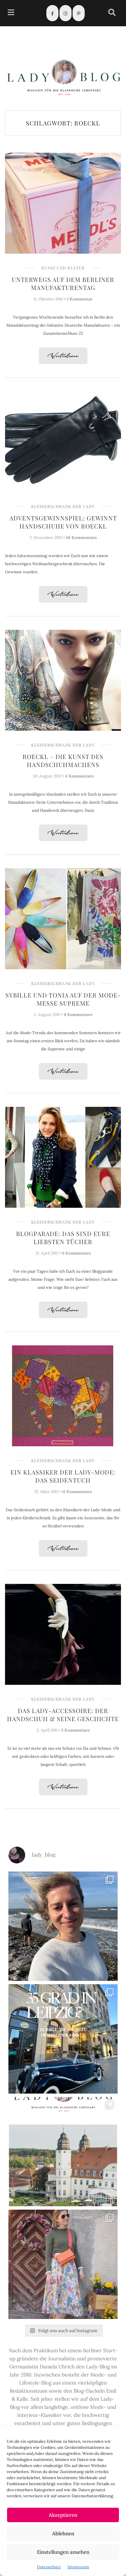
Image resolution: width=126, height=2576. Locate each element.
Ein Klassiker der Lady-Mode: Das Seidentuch (63, 1476)
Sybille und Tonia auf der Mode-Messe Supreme (63, 999)
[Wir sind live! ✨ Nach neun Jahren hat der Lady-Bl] (63, 2152)
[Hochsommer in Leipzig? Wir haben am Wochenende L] (63, 2039)
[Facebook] (52, 13)
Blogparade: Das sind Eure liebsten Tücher (63, 1238)
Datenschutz (49, 2567)
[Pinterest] (79, 13)
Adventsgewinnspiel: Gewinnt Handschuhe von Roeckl (63, 522)
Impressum (78, 2567)
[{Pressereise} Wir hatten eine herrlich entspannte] (63, 1926)
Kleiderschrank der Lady (63, 506)
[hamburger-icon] (11, 13)
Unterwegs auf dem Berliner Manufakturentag (63, 284)
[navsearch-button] (112, 13)
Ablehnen (63, 2533)
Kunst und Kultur (63, 268)
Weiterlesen (63, 356)
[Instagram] (66, 13)
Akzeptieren (63, 2515)
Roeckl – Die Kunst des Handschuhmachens (63, 761)
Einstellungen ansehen (63, 2552)
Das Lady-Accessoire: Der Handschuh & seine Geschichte (63, 1715)
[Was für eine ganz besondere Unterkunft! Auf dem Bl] (63, 2264)
